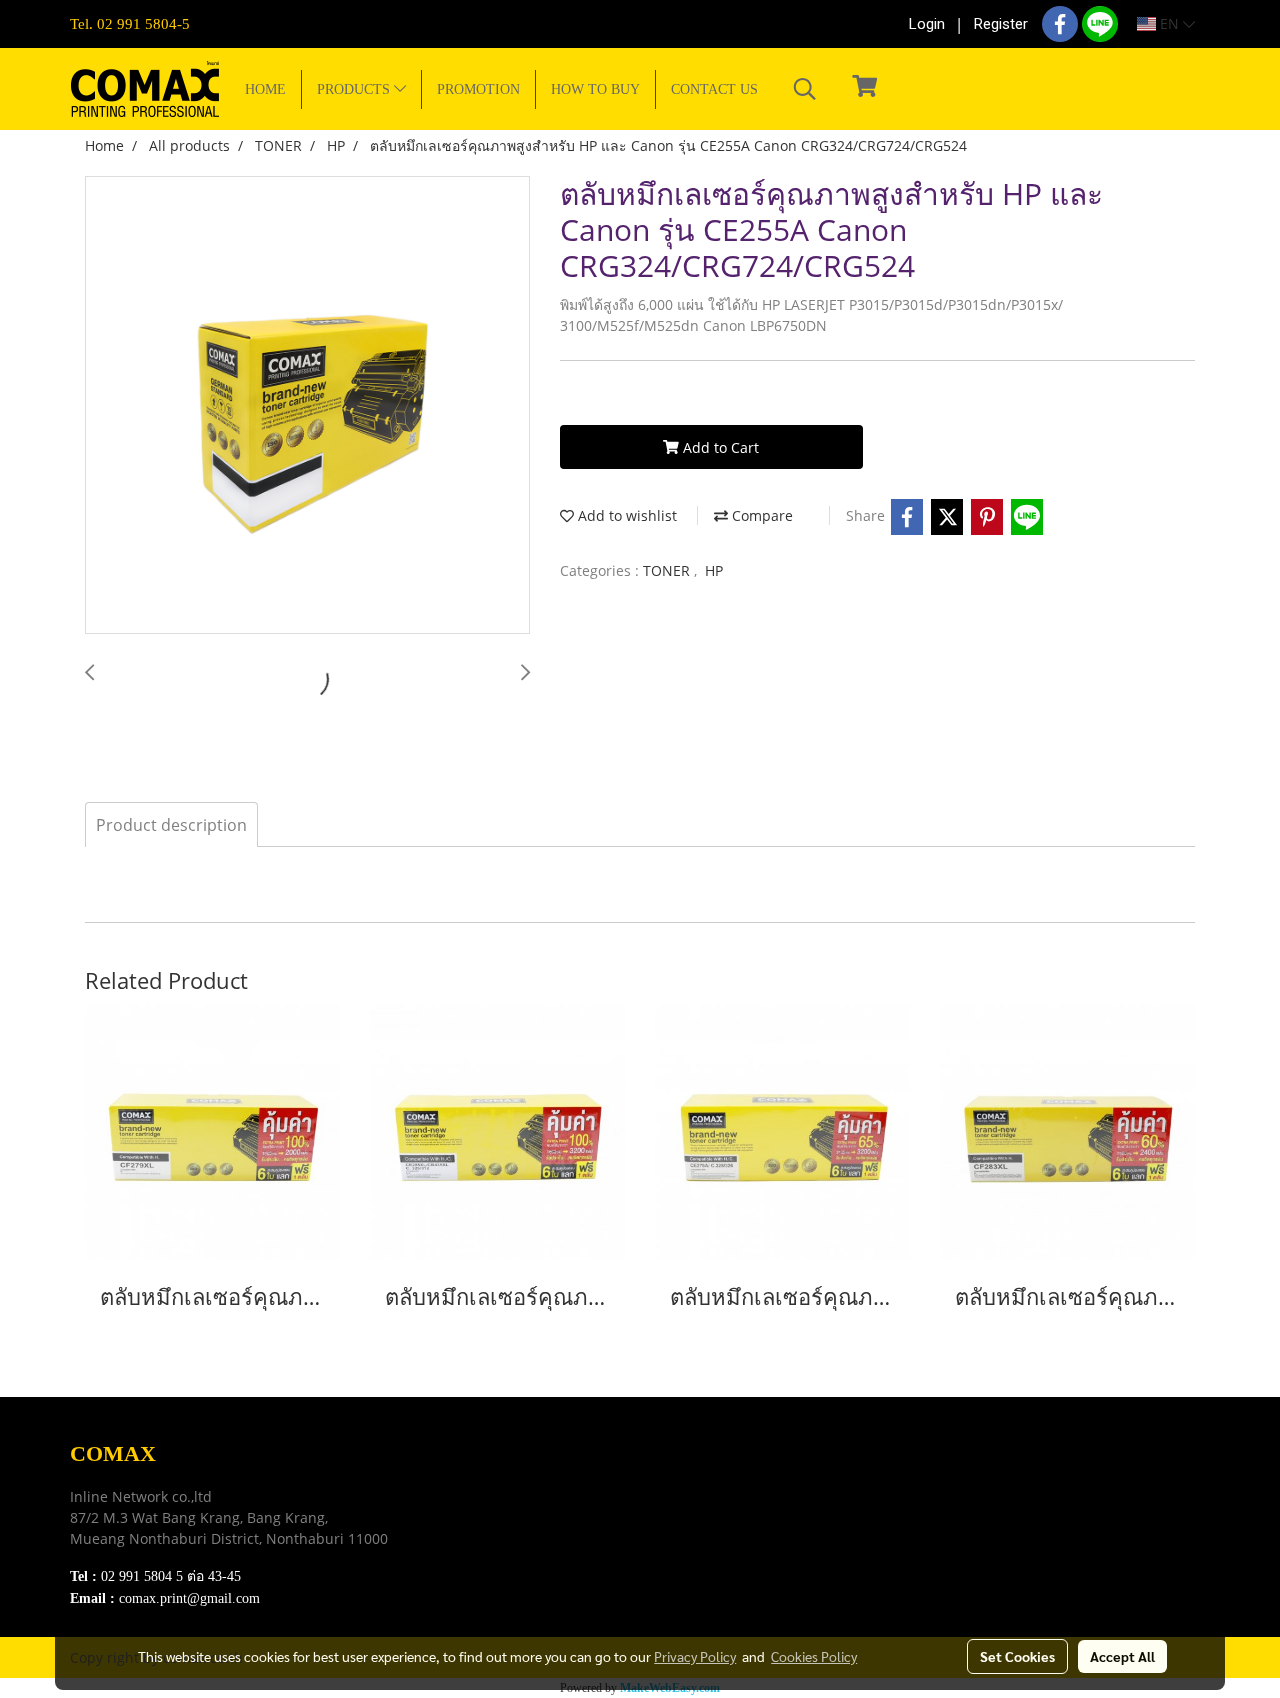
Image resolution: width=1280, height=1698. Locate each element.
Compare (760, 515)
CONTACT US (714, 89)
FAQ (476, 1551)
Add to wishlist (625, 515)
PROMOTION (478, 89)
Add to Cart (719, 447)
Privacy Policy (506, 1526)
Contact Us (495, 1576)
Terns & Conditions (522, 1501)
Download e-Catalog (526, 1476)
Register (1001, 24)
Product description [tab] (171, 825)
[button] (805, 89)
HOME (265, 89)
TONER (668, 570)
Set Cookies (1017, 1656)
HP (714, 570)
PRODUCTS (355, 89)
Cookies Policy (814, 1656)
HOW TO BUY (595, 89)
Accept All (1122, 1656)
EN (1169, 23)
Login (927, 24)
